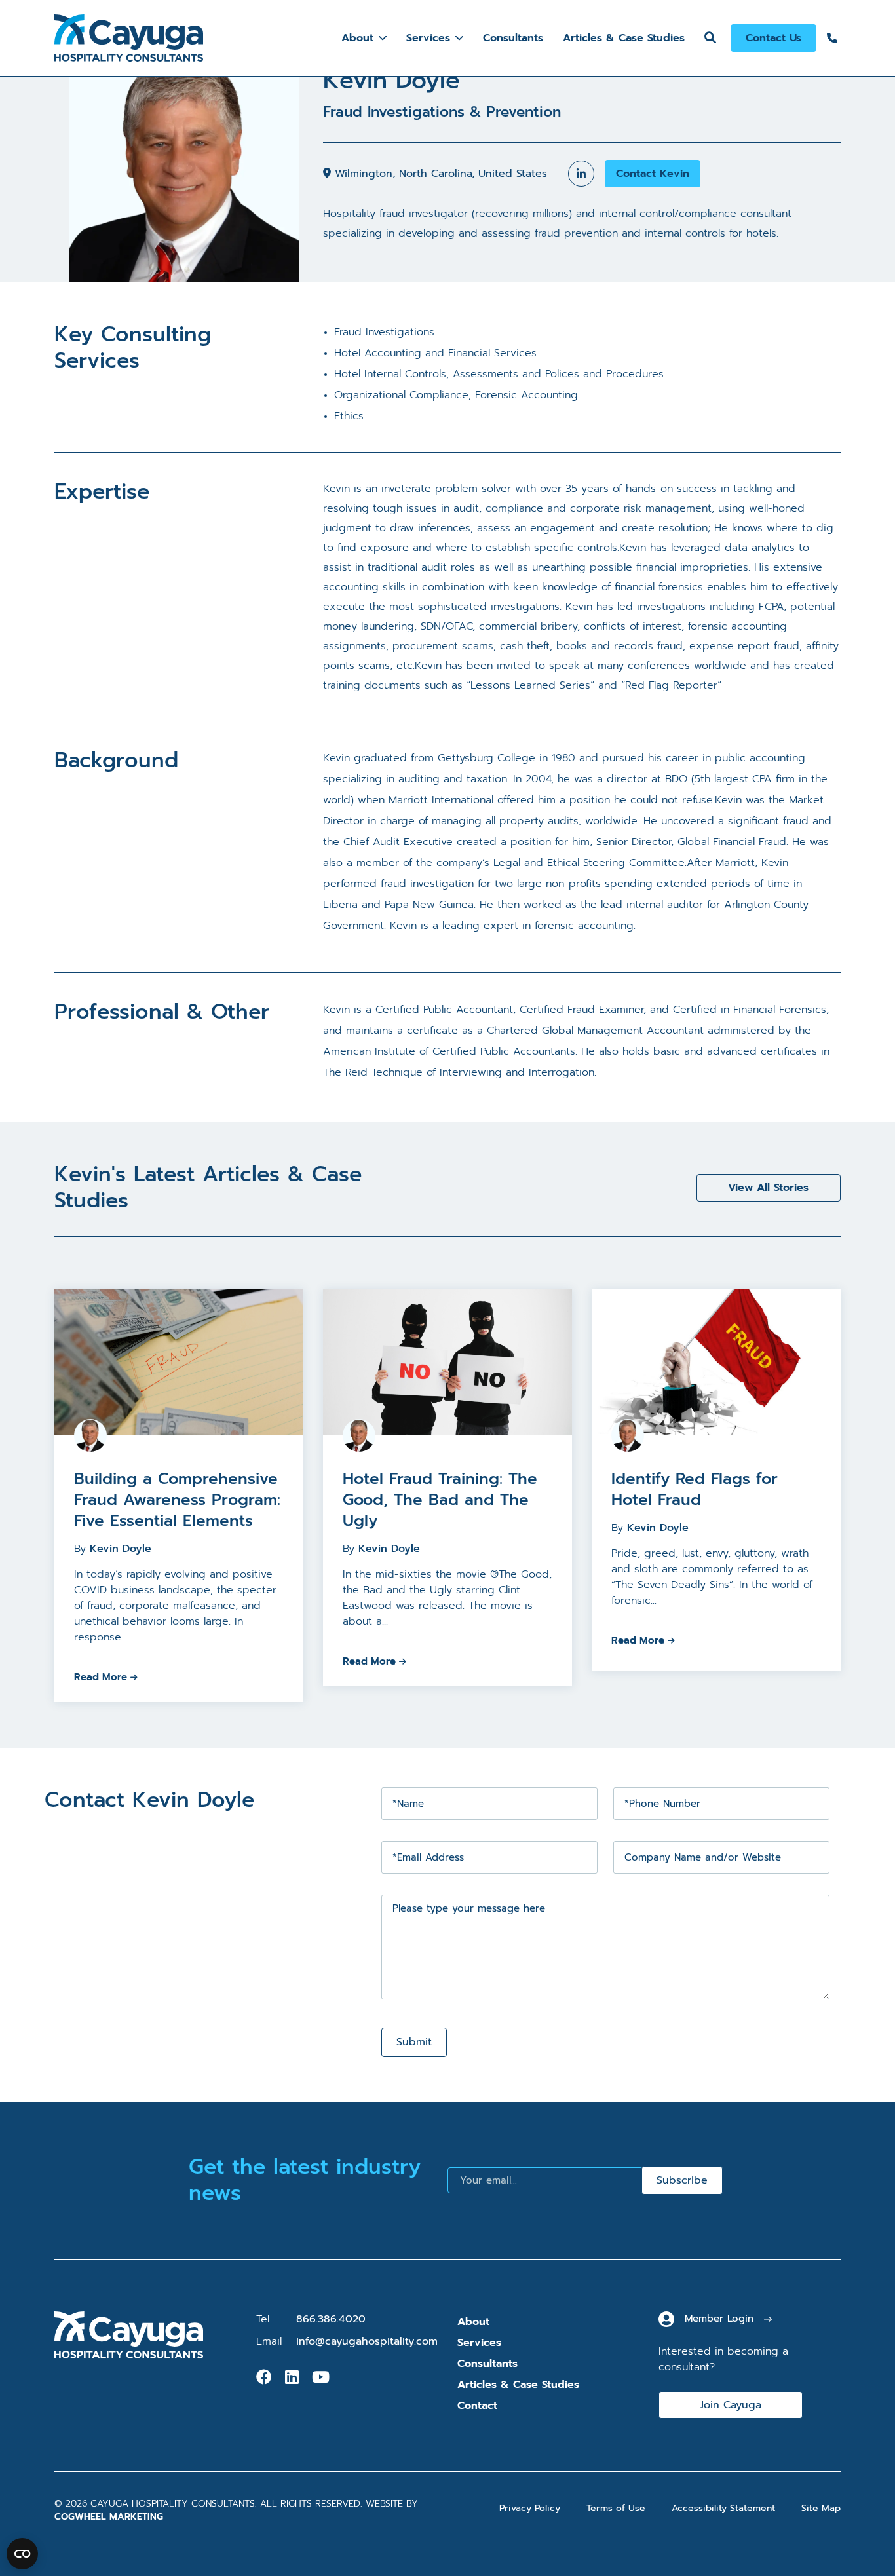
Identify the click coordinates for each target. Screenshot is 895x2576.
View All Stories (768, 1188)
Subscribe (682, 2180)
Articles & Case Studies (624, 38)
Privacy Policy (530, 2508)
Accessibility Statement (723, 2508)
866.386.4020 (331, 2319)
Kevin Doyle (121, 1549)
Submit (414, 2042)
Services (428, 38)
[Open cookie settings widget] (22, 2554)
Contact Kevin (653, 174)
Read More (101, 1677)
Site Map (821, 2508)
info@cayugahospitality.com (367, 2341)
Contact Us (773, 38)
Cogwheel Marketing (109, 2517)
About (357, 38)
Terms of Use (616, 2508)
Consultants (513, 38)
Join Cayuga (731, 2405)
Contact (477, 2406)
